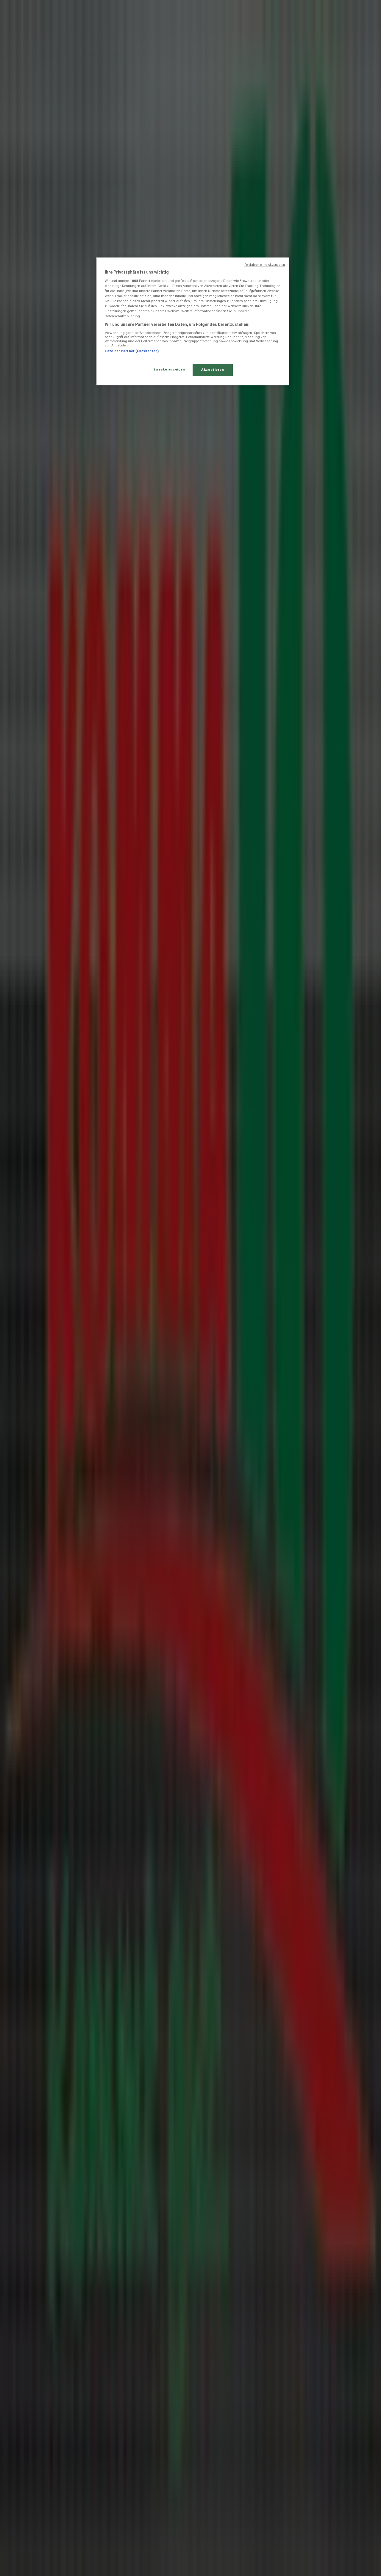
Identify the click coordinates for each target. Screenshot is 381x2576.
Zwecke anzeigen (169, 369)
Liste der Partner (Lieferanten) (132, 351)
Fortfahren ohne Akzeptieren (265, 265)
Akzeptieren (213, 370)
